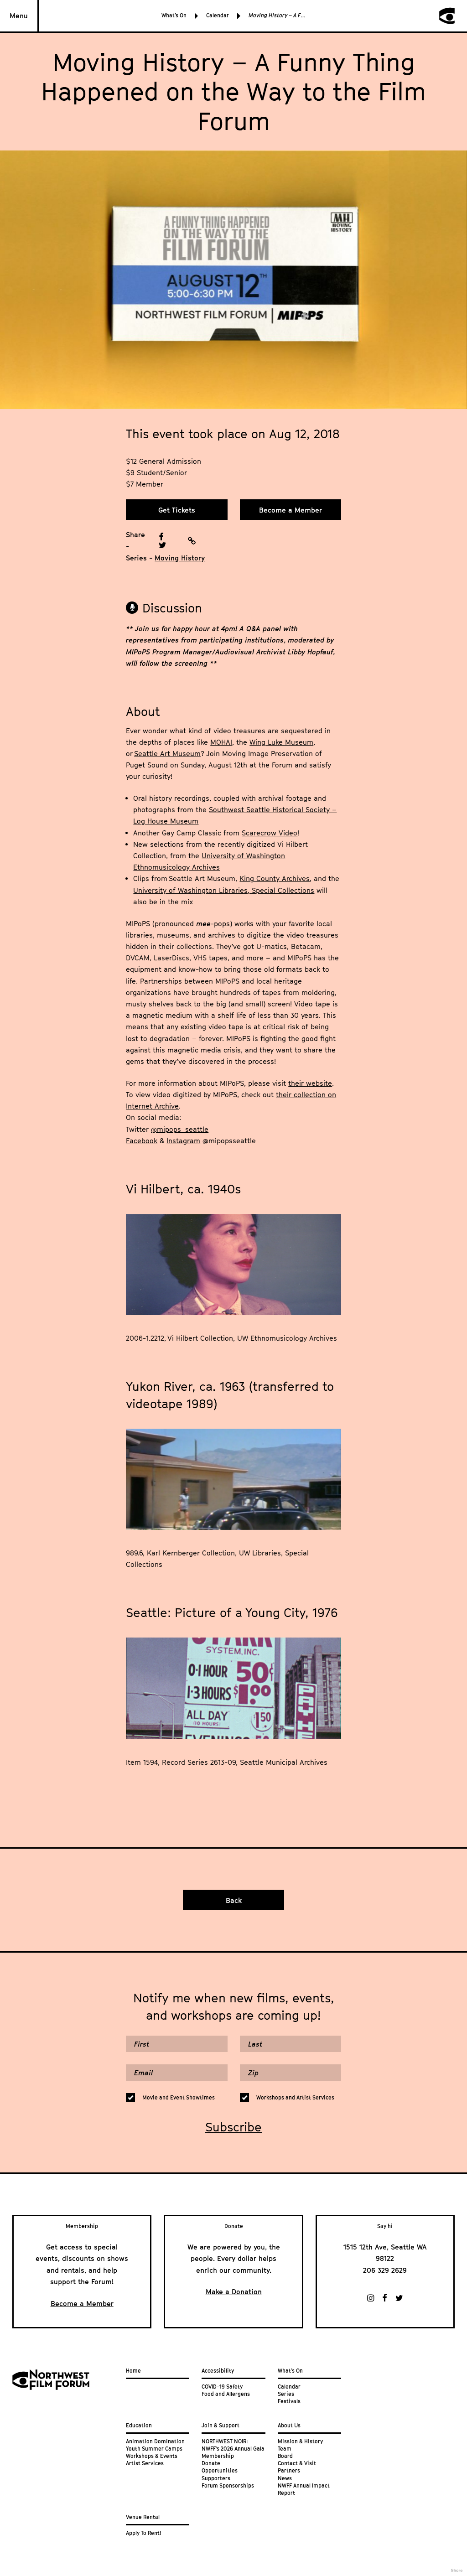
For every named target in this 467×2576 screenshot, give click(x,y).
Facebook (142, 1140)
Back (234, 1900)
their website (310, 1083)
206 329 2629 (385, 2270)
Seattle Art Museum (167, 753)
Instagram (183, 1140)
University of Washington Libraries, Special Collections (224, 890)
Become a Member (291, 510)
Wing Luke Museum (281, 742)
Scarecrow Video (270, 833)
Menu (19, 16)
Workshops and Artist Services (295, 2098)
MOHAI (221, 742)
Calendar (218, 16)
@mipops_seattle (180, 1129)
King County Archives (275, 878)
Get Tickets (177, 510)
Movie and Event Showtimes (179, 2098)
